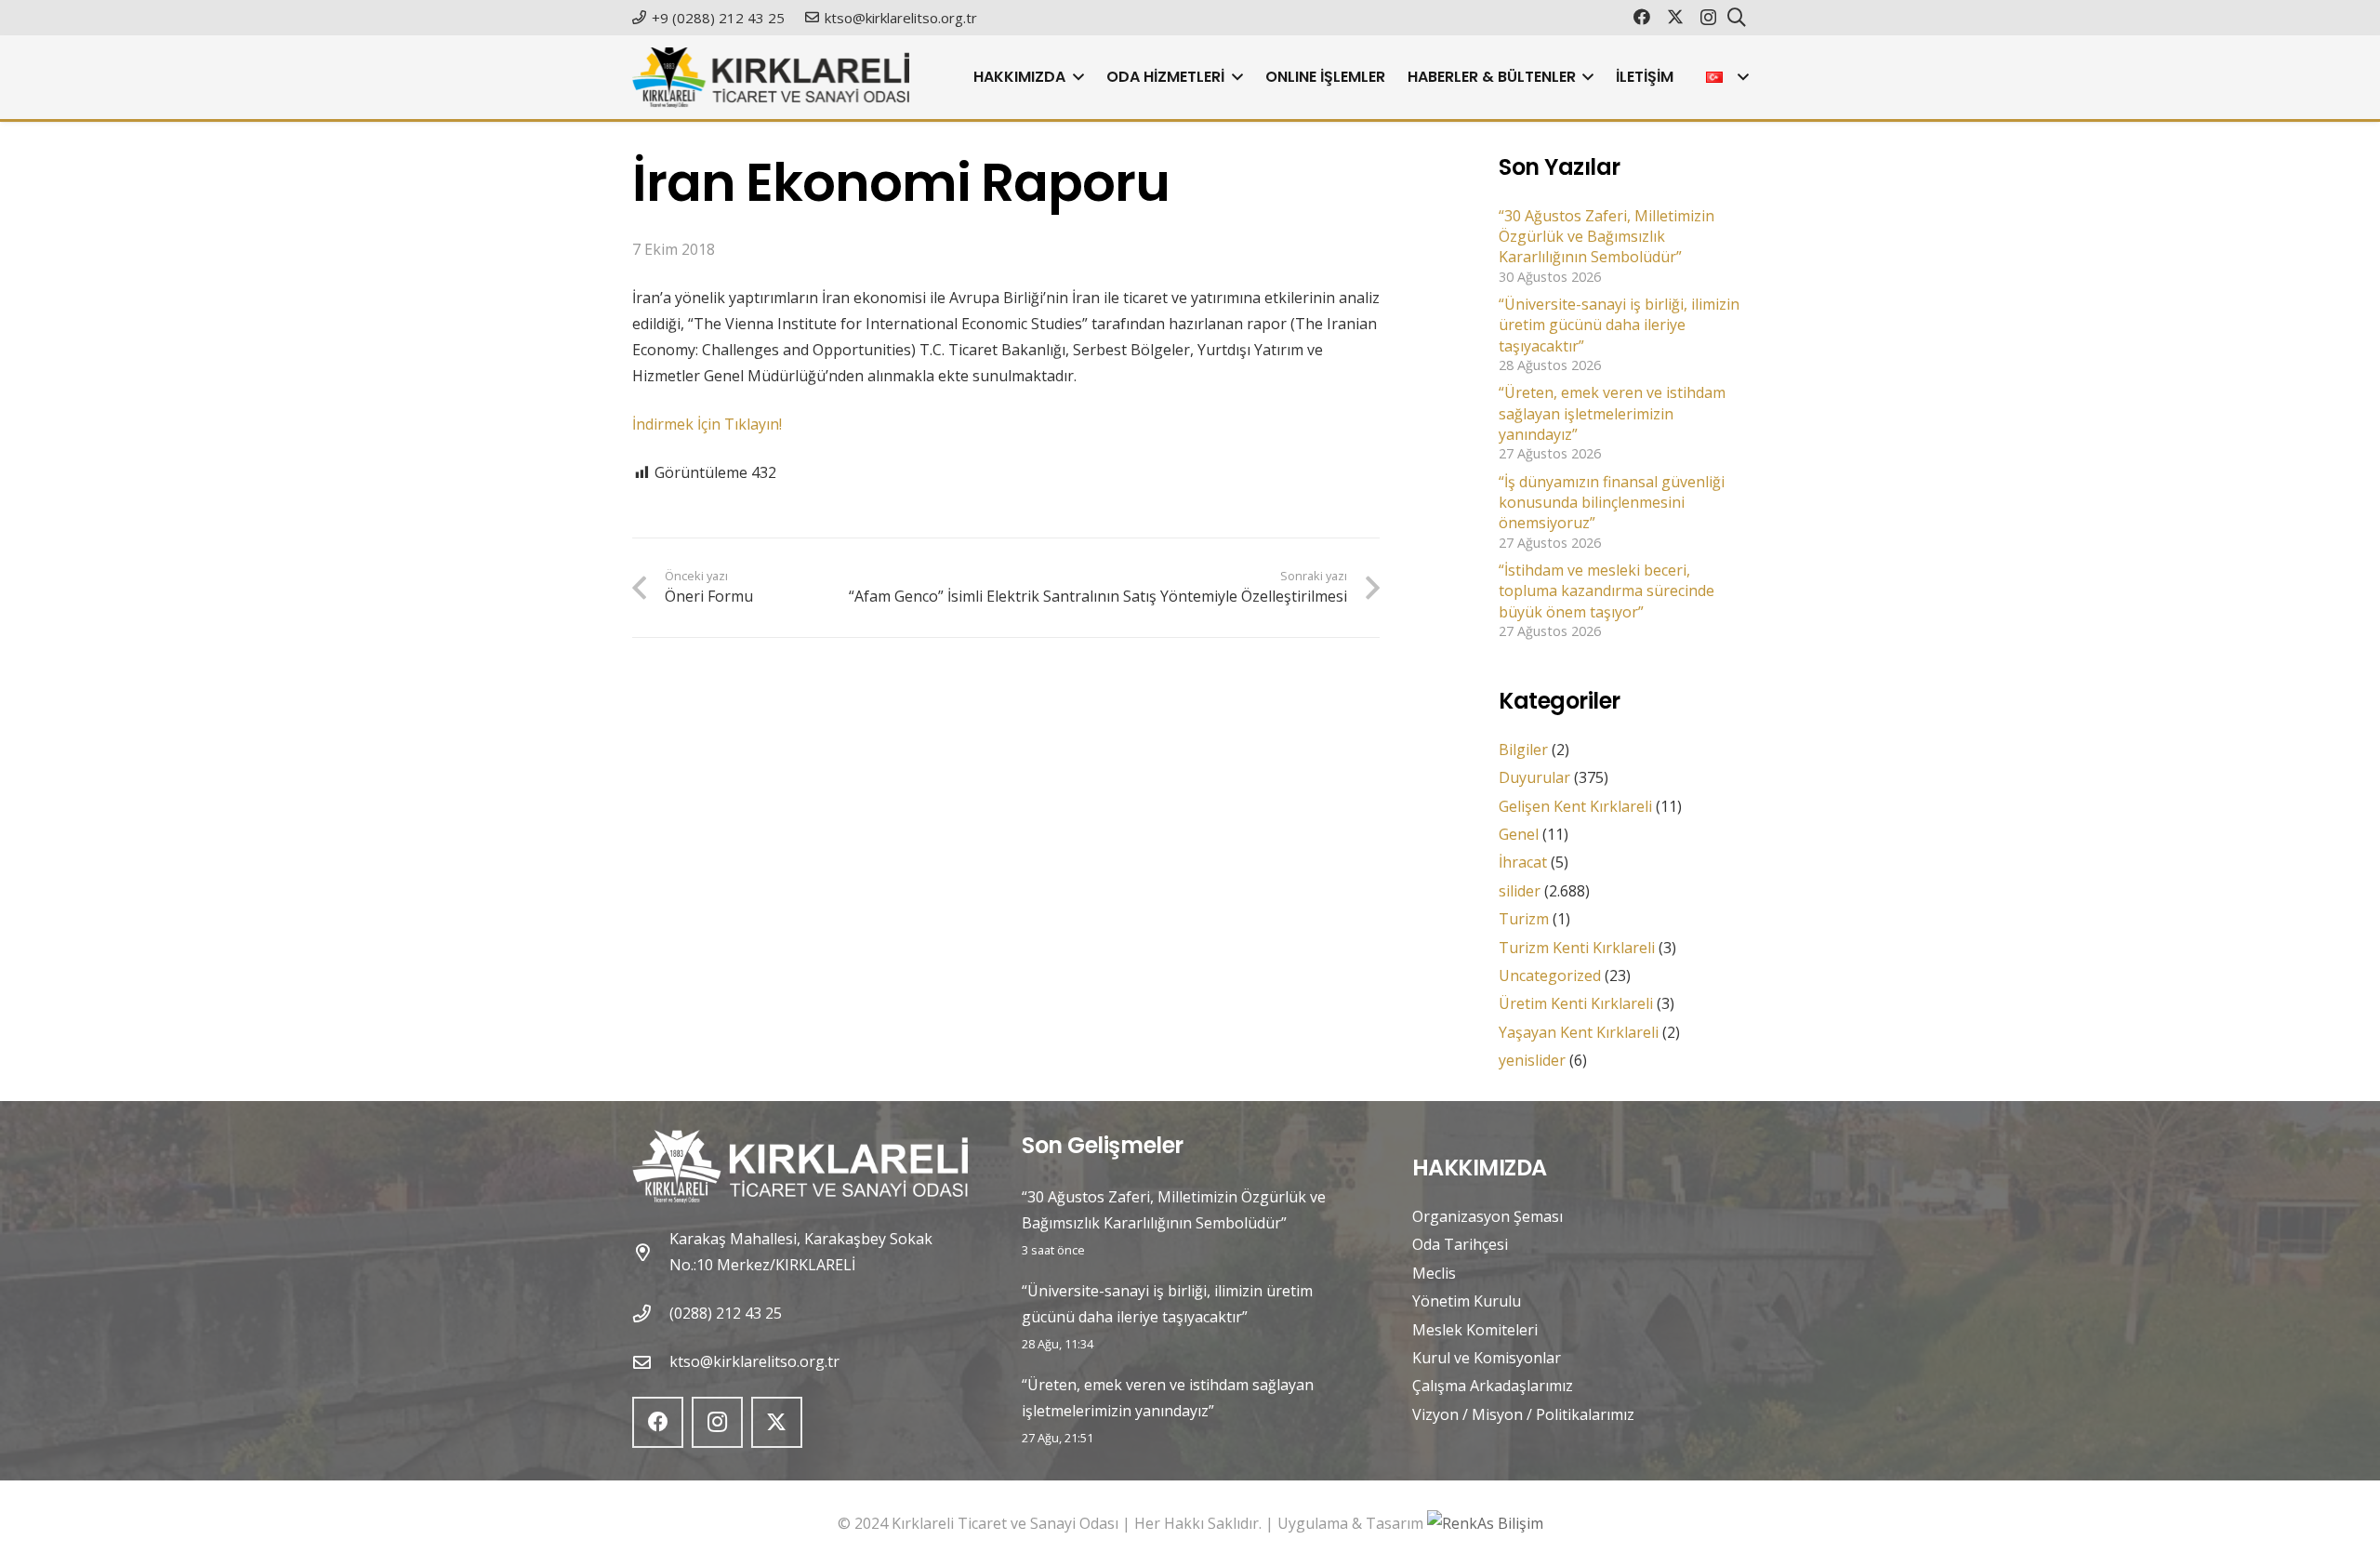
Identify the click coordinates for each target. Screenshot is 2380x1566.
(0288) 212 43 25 (726, 1313)
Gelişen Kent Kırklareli (1575, 806)
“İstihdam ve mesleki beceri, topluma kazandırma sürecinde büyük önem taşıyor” (1606, 591)
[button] (1075, 77)
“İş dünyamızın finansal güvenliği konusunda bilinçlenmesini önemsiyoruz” (1612, 503)
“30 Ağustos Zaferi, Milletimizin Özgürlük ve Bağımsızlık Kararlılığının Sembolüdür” (1606, 237)
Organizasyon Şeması (1487, 1216)
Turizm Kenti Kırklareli (1577, 948)
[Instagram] (1708, 18)
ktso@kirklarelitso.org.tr (754, 1361)
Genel (1519, 834)
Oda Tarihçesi (1460, 1244)
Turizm (1524, 919)
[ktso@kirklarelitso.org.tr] (651, 1362)
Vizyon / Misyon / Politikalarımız (1523, 1414)
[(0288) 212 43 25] (651, 1314)
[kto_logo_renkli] (771, 78)
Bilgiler (1523, 750)
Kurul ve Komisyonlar (1487, 1358)
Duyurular (1534, 777)
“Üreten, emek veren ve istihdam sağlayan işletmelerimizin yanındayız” (1612, 413)
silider (1520, 891)
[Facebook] (1642, 17)
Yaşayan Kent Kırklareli (1579, 1032)
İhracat (1523, 862)
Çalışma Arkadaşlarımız (1493, 1386)
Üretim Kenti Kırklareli (1576, 1003)
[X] (1675, 17)
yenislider (1532, 1060)
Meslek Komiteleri (1475, 1330)
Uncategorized (1550, 975)
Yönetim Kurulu (1467, 1301)
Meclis (1434, 1273)
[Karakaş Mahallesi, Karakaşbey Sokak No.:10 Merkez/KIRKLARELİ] (651, 1252)
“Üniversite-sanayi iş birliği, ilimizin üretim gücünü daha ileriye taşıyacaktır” (1619, 325)
